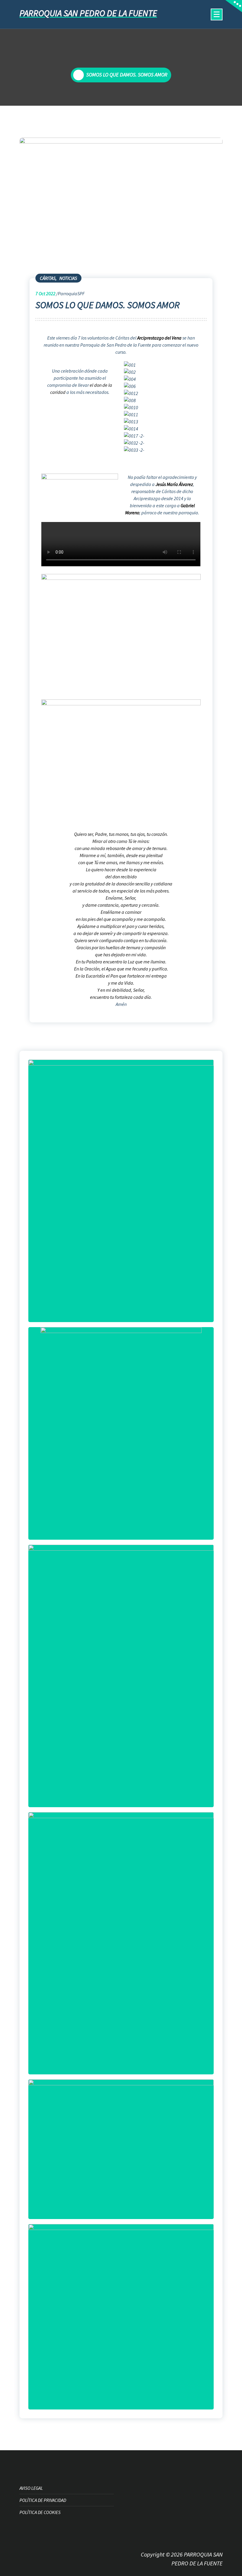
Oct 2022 (45, 293)
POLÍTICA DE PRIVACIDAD (43, 2500)
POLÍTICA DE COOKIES (40, 2512)
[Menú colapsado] (217, 14)
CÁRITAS (48, 278)
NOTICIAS (68, 278)
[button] (162, 457)
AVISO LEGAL (31, 2488)
